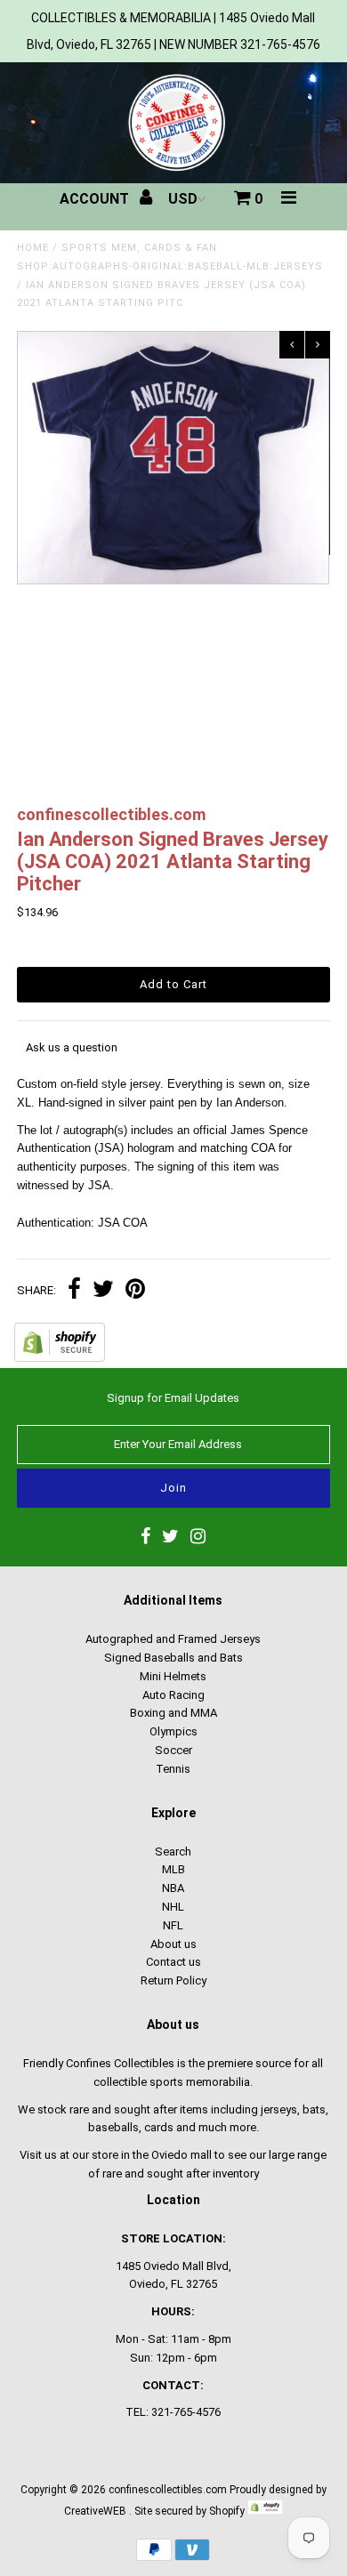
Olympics (173, 1731)
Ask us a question (72, 1047)
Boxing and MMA (173, 1713)
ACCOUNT (96, 199)
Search (173, 1851)
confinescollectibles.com (168, 2490)
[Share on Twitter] (103, 1291)
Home (33, 248)
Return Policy (173, 1980)
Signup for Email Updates (173, 1398)
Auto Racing (173, 1695)
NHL (173, 1907)
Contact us (173, 1962)
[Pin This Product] (135, 1291)
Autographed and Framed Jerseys (173, 1639)
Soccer (173, 1750)
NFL (173, 1925)
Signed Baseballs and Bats (173, 1658)
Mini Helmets (173, 1676)
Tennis (173, 1769)
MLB (173, 1869)
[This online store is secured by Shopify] (60, 1358)
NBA (173, 1888)
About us (173, 1944)
